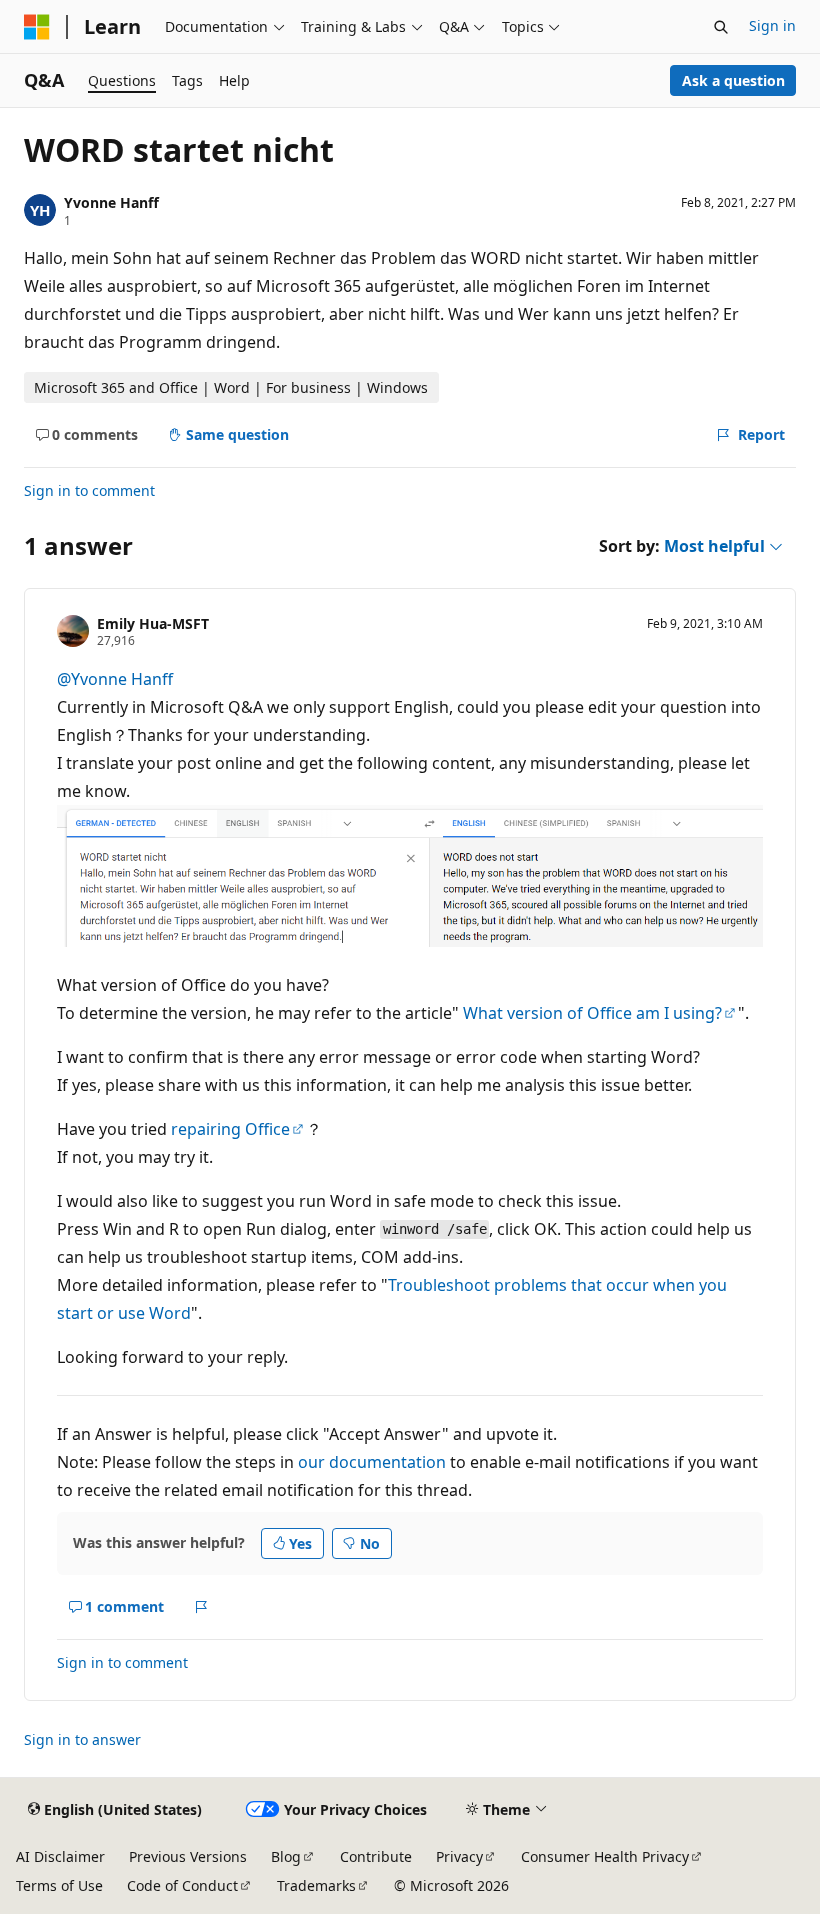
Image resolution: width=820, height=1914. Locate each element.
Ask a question (733, 80)
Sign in (772, 25)
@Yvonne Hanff (115, 679)
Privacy (459, 1856)
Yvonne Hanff (111, 202)
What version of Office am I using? (592, 1013)
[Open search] (721, 27)
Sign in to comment (89, 490)
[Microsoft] (37, 27)
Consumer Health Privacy (605, 1856)
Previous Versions (188, 1856)
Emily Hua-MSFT (153, 623)
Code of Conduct (182, 1885)
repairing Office (230, 1129)
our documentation (372, 1462)
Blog (286, 1856)
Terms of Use (59, 1885)
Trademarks (316, 1885)
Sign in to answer (82, 1739)
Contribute (376, 1856)
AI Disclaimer (60, 1856)
